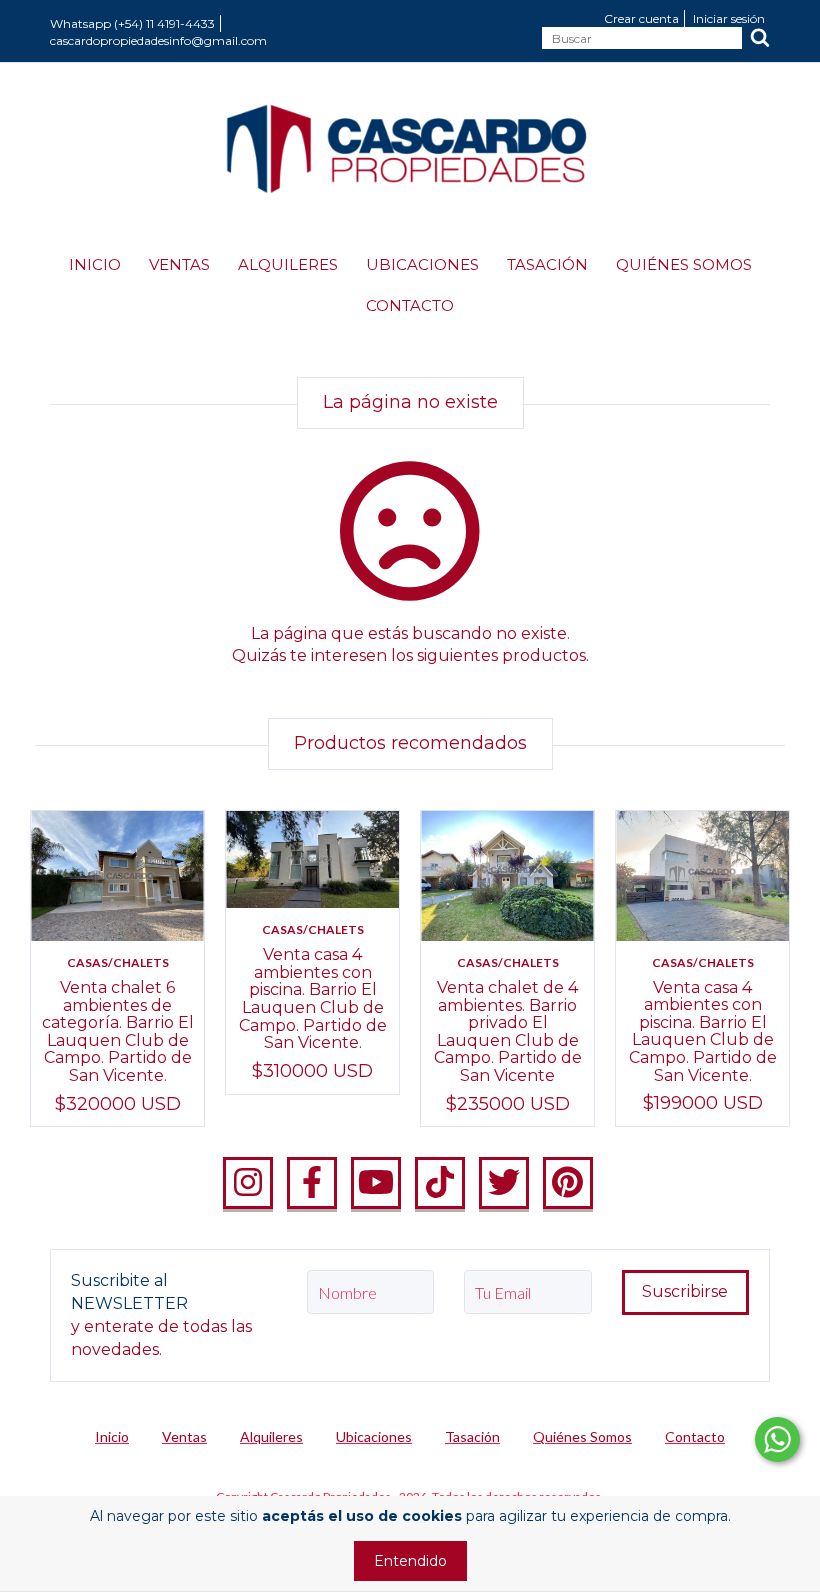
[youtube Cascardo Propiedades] (376, 1183)
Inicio (95, 264)
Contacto (410, 305)
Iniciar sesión (729, 18)
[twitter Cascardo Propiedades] (504, 1183)
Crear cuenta (641, 18)
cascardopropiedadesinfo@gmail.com (158, 40)
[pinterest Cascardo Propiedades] (568, 1183)
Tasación (547, 264)
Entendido (410, 1561)
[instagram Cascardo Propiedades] (248, 1183)
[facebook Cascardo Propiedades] (312, 1183)
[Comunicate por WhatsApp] (777, 1439)
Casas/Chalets (118, 962)
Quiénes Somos (684, 264)
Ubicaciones (422, 264)
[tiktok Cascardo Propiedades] (440, 1183)
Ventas (179, 264)
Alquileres (288, 264)
